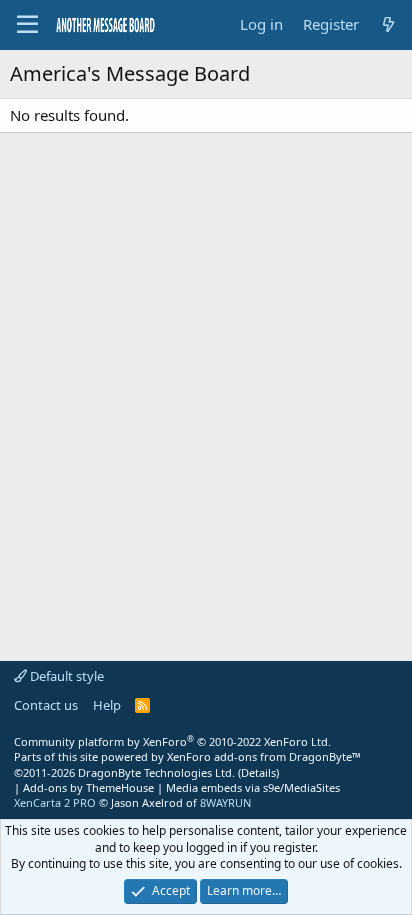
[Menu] (27, 25)
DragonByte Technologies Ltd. (156, 772)
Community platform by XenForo (172, 741)
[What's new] (388, 24)
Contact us (46, 705)
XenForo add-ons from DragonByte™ (264, 756)
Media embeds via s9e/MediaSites (253, 787)
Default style (65, 676)
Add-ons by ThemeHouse (88, 787)
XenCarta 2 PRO (55, 802)
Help (107, 705)
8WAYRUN (225, 802)
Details (258, 772)
